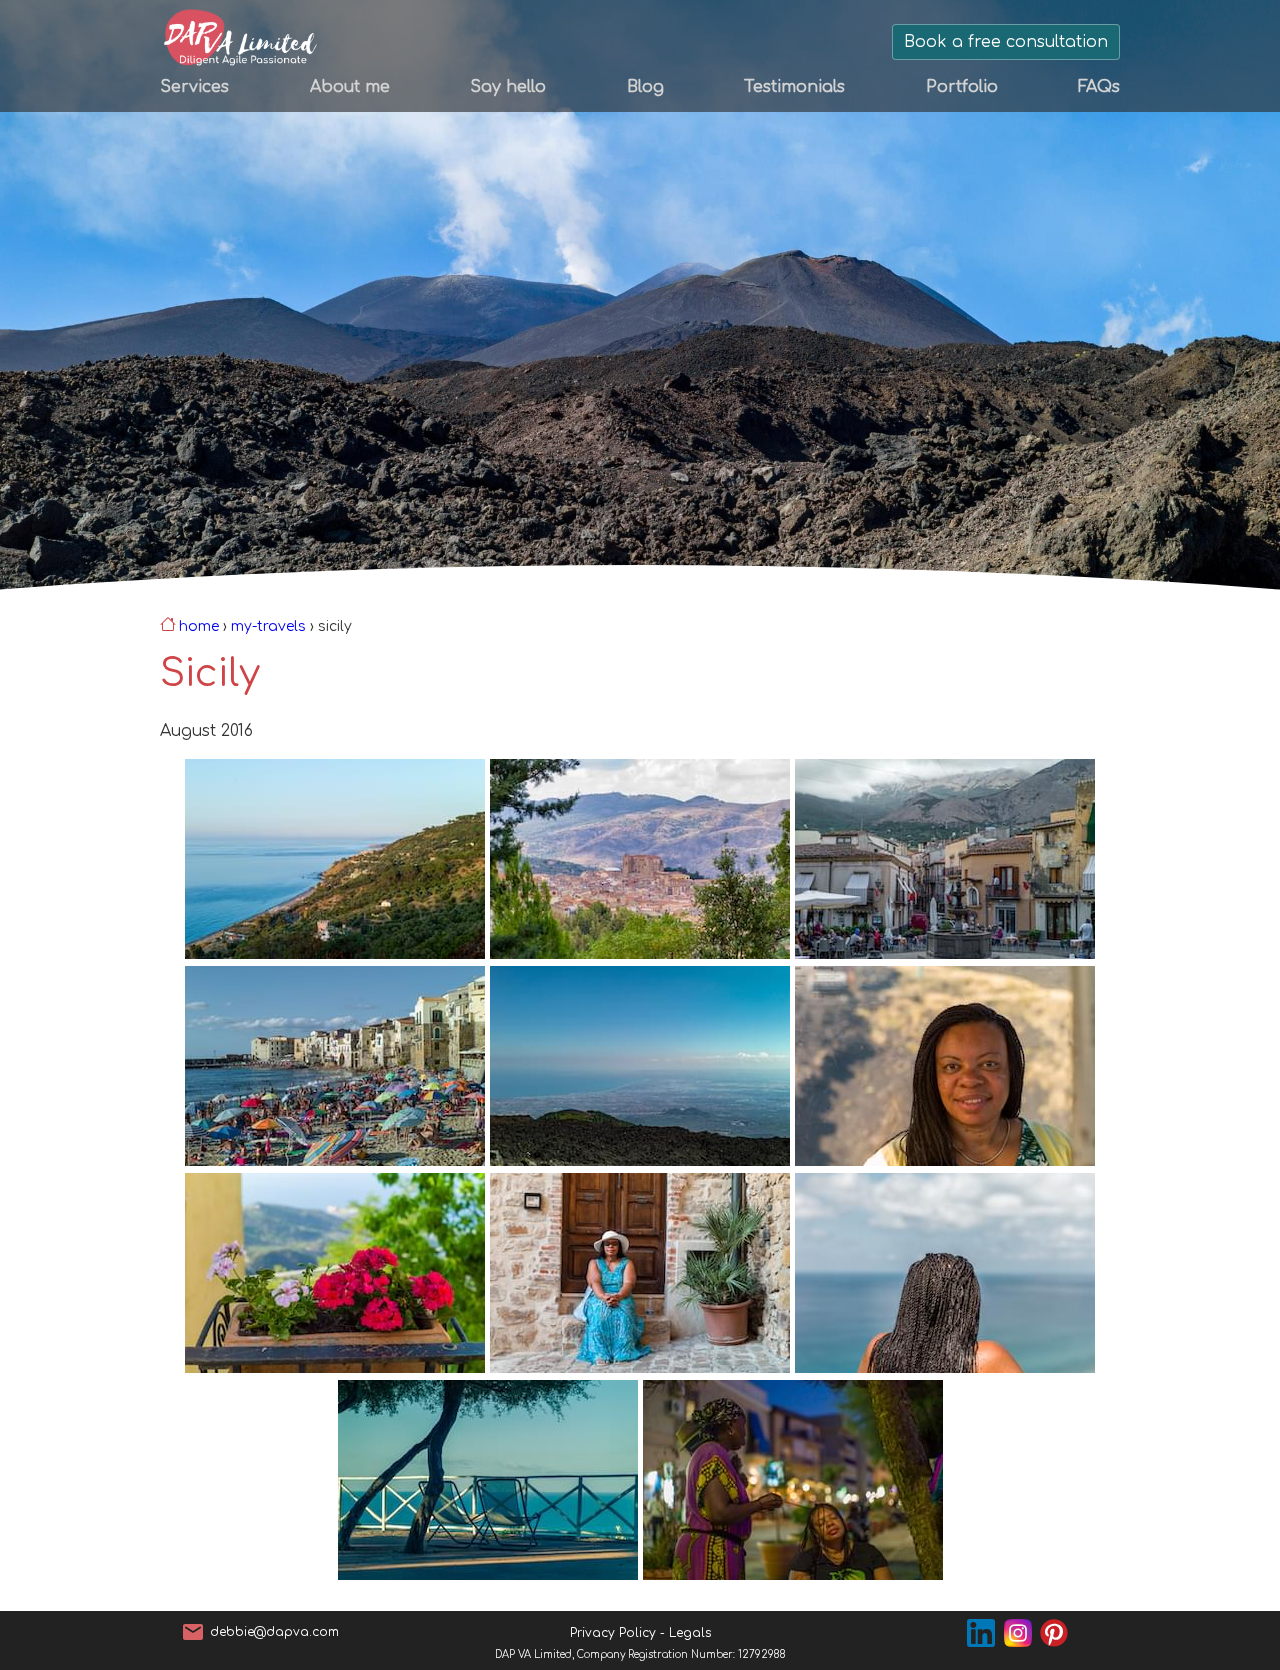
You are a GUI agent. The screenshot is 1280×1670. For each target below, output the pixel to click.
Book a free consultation (1006, 42)
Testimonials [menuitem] (794, 87)
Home (199, 626)
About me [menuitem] (350, 87)
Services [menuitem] (194, 87)
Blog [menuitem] (645, 87)
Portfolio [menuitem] (962, 87)
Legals (690, 1633)
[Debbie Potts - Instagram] (1022, 1632)
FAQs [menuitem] (1099, 87)
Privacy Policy (613, 1633)
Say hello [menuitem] (508, 87)
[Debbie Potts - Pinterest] (1056, 1632)
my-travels (268, 626)
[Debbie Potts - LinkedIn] (985, 1632)
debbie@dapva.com (274, 1632)
